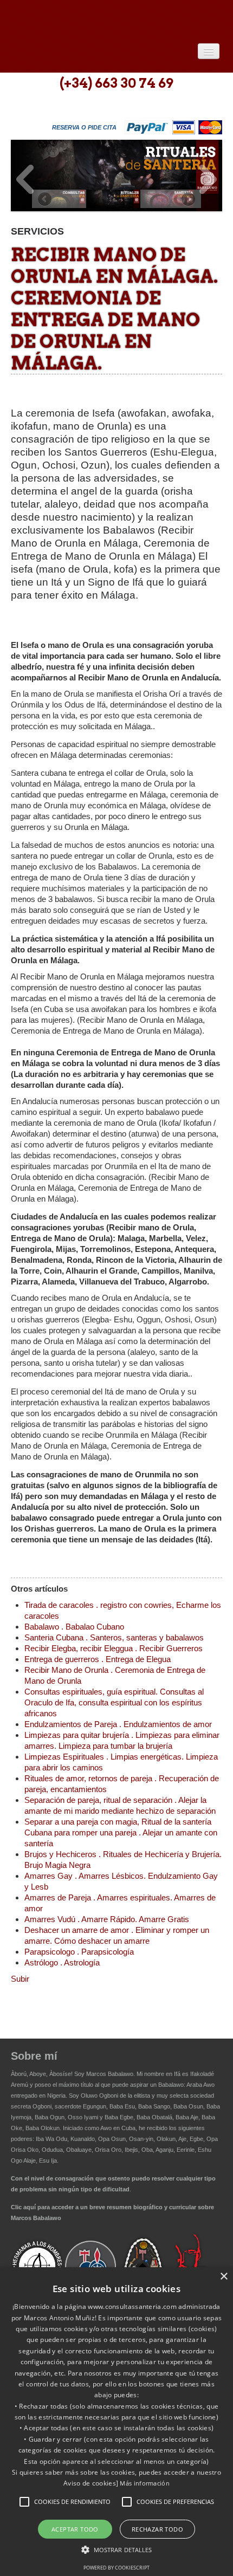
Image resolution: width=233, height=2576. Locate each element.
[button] (24, 2502)
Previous (25, 179)
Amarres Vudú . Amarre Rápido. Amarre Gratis (107, 1919)
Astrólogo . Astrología (62, 1962)
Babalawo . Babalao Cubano (74, 1627)
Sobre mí (34, 2056)
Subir (20, 1979)
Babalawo (89, 20)
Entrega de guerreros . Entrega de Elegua (98, 1659)
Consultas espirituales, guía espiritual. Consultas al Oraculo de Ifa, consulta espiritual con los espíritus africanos (114, 1702)
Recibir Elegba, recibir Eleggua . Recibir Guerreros (114, 1648)
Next (208, 179)
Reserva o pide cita (84, 127)
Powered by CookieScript (116, 2568)
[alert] (116, 2422)
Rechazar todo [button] (157, 2529)
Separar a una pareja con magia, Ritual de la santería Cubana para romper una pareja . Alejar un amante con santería (121, 1832)
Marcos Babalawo (110, 2074)
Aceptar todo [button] (75, 2529)
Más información (145, 2483)
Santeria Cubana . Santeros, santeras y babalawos (114, 1637)
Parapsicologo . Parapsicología (79, 1952)
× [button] (224, 2277)
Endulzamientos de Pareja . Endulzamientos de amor (118, 1724)
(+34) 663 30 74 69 (116, 83)
